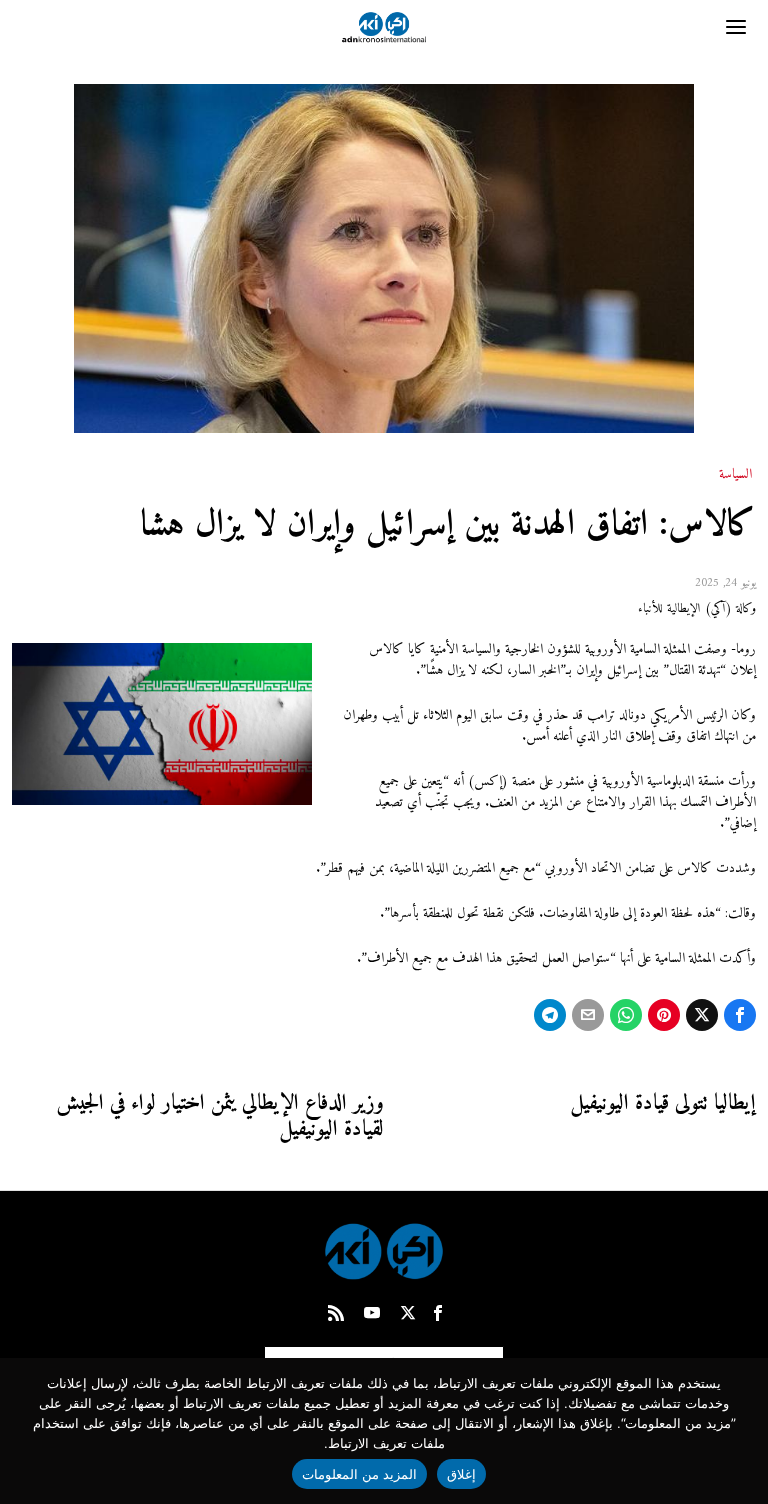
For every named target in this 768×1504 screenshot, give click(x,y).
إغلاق (461, 1474)
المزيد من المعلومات (360, 1474)
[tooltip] (740, 1015)
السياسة (735, 475)
